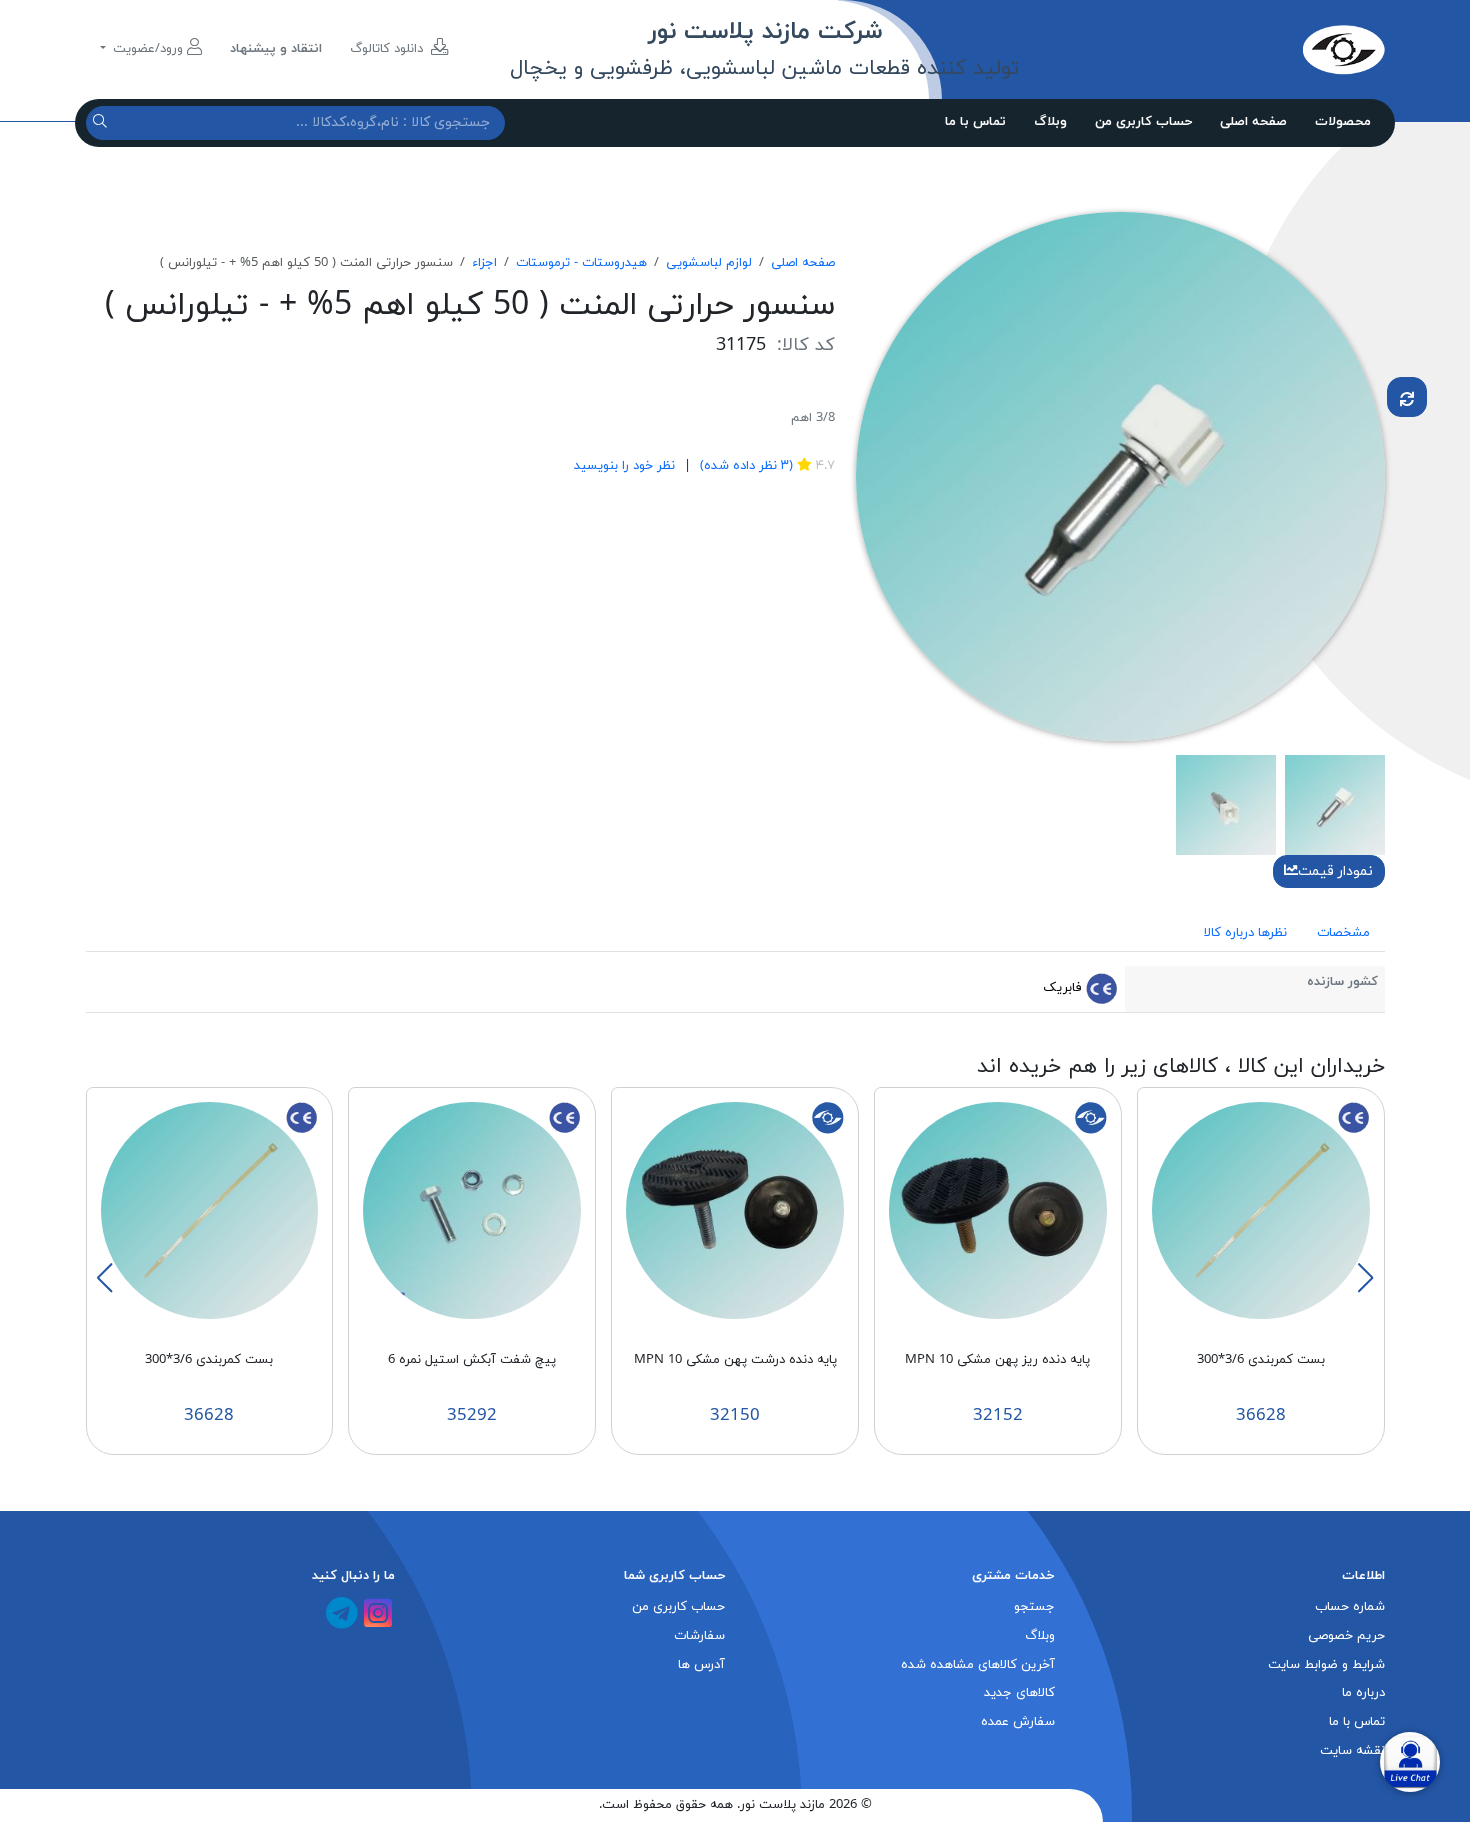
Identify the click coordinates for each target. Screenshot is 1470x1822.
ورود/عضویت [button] (148, 49)
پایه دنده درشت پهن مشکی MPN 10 (735, 1360)
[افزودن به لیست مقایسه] (1407, 397)
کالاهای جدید (1019, 1693)
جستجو (1034, 1607)
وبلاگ (1050, 122)
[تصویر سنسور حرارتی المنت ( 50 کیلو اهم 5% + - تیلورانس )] (1120, 475)
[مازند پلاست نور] (1250, 49)
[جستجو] (102, 122)
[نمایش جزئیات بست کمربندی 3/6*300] (1261, 1210)
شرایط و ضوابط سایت (1326, 1665)
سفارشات (699, 1636)
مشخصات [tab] (1343, 933)
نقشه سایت (1352, 1751)
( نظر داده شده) (744, 466)
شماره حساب (1350, 1607)
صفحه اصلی (1253, 122)
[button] (1365, 1278)
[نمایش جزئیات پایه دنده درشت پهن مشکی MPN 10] (735, 1210)
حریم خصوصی (1346, 1636)
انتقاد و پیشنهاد (276, 49)
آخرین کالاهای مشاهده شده (978, 1665)
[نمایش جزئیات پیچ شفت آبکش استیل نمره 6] (472, 1210)
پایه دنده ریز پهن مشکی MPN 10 (997, 1360)
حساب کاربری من (1143, 122)
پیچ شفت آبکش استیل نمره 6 (472, 1360)
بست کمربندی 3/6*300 (1261, 1360)
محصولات (1343, 122)
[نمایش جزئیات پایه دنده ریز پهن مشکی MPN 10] (998, 1210)
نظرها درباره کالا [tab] (1245, 933)
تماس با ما (975, 122)
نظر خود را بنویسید (624, 466)
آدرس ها (701, 1665)
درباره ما (1363, 1693)
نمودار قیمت (1335, 871)
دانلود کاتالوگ (388, 49)
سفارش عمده (1018, 1722)
